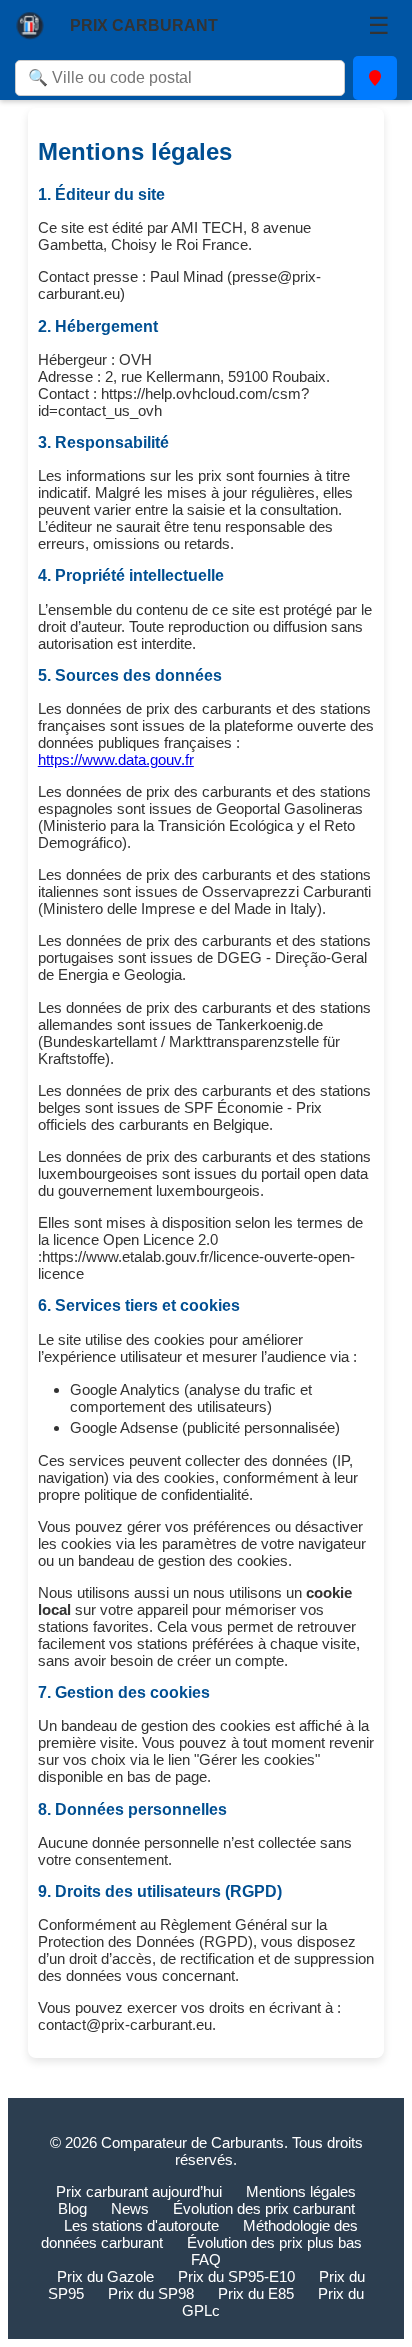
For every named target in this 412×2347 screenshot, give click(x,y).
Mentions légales (301, 2191)
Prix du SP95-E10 (236, 2276)
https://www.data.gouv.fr (116, 759)
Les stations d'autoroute (141, 2225)
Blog (72, 2208)
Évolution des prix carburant (264, 2208)
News (130, 2208)
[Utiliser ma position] (375, 78)
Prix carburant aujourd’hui (139, 2191)
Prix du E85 (256, 2293)
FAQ (206, 2259)
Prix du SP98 (151, 2293)
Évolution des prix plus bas (274, 2242)
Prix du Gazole (105, 2276)
